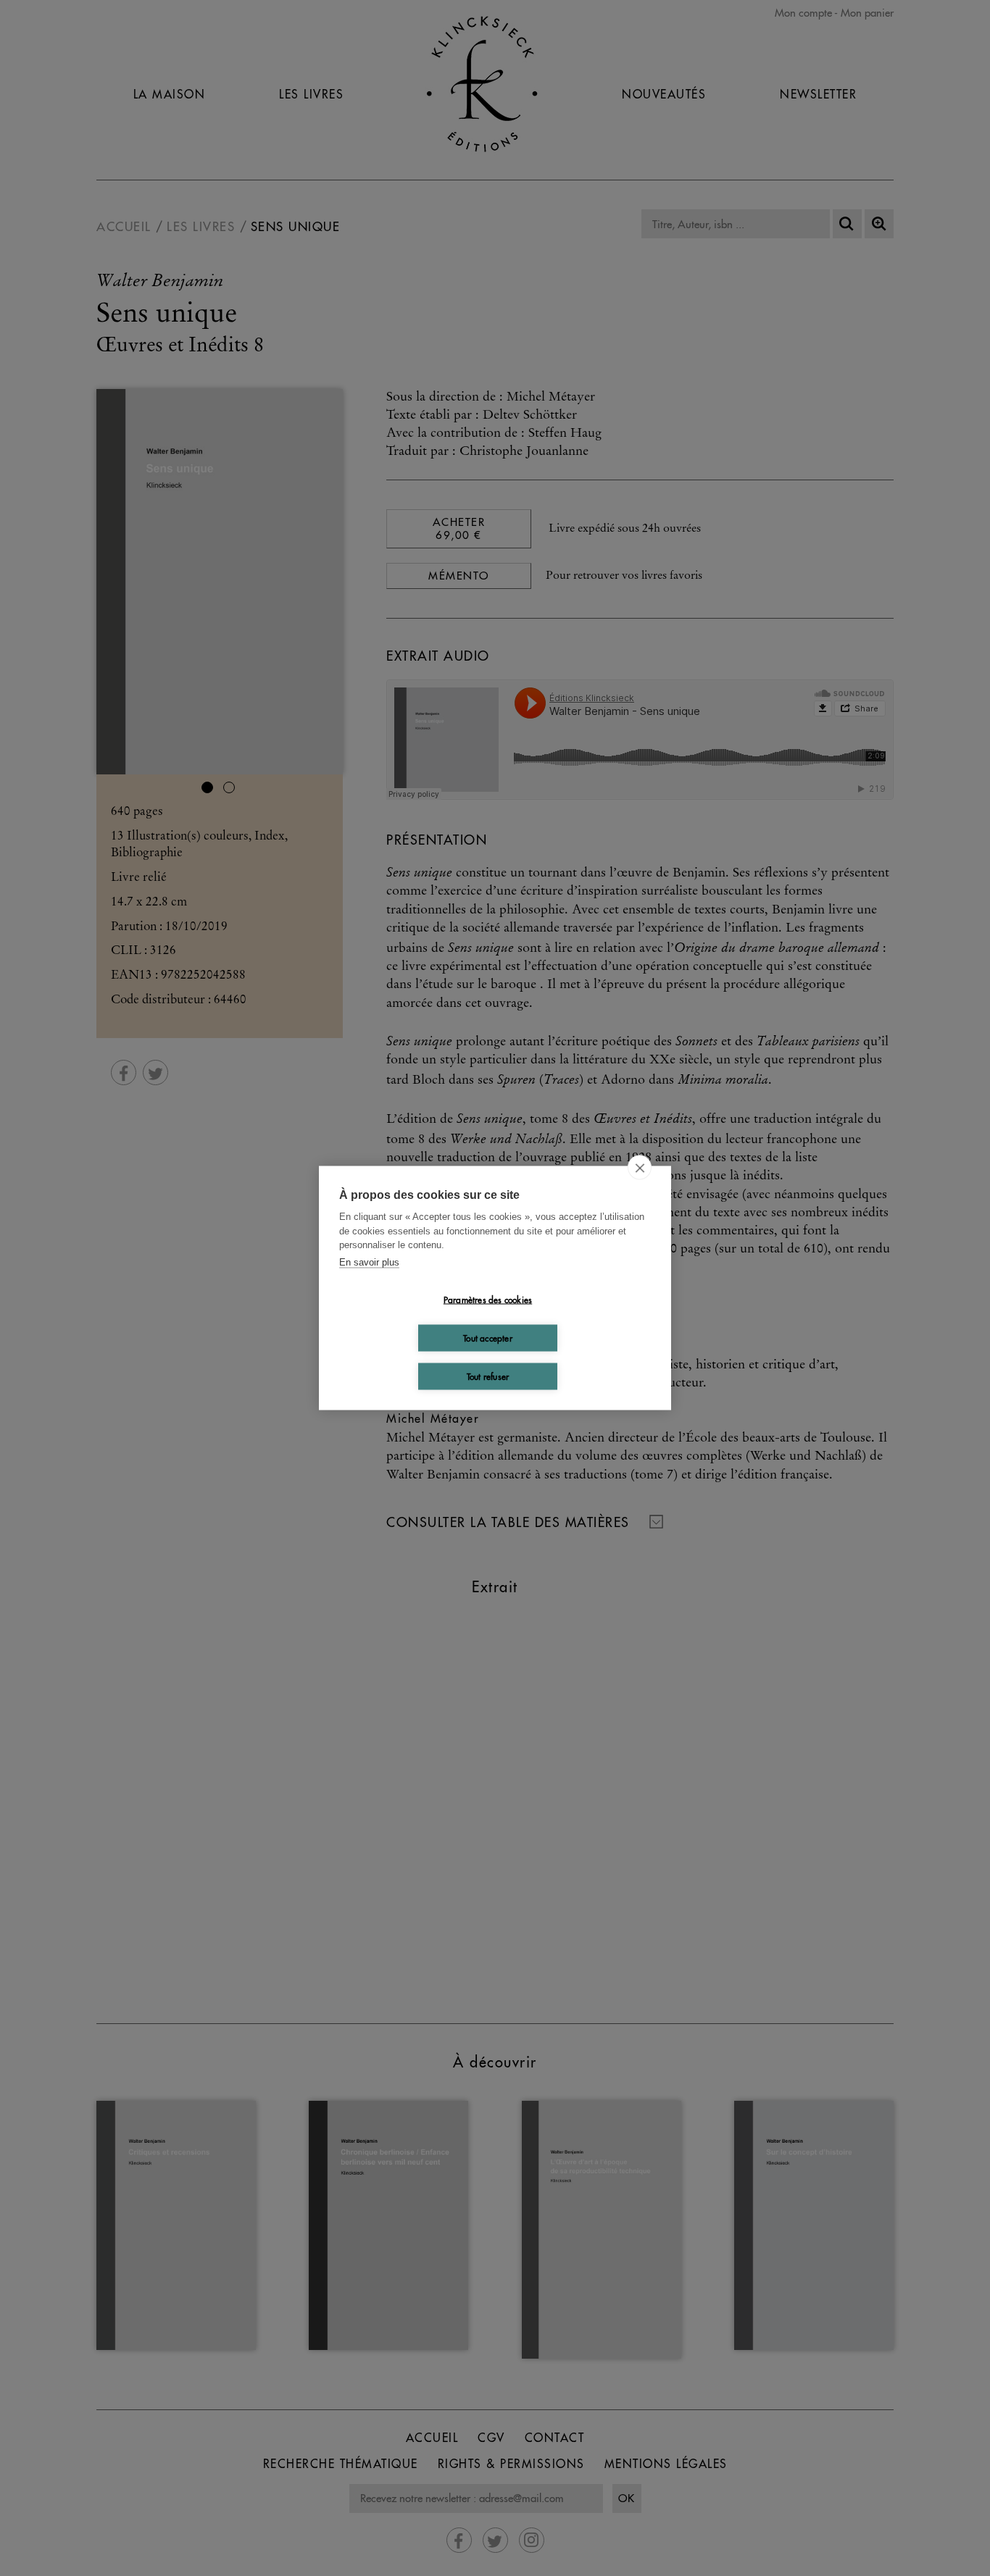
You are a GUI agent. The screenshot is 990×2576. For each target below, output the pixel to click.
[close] (640, 1168)
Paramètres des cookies (488, 1299)
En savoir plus (369, 1262)
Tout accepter (488, 1338)
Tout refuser (488, 1376)
